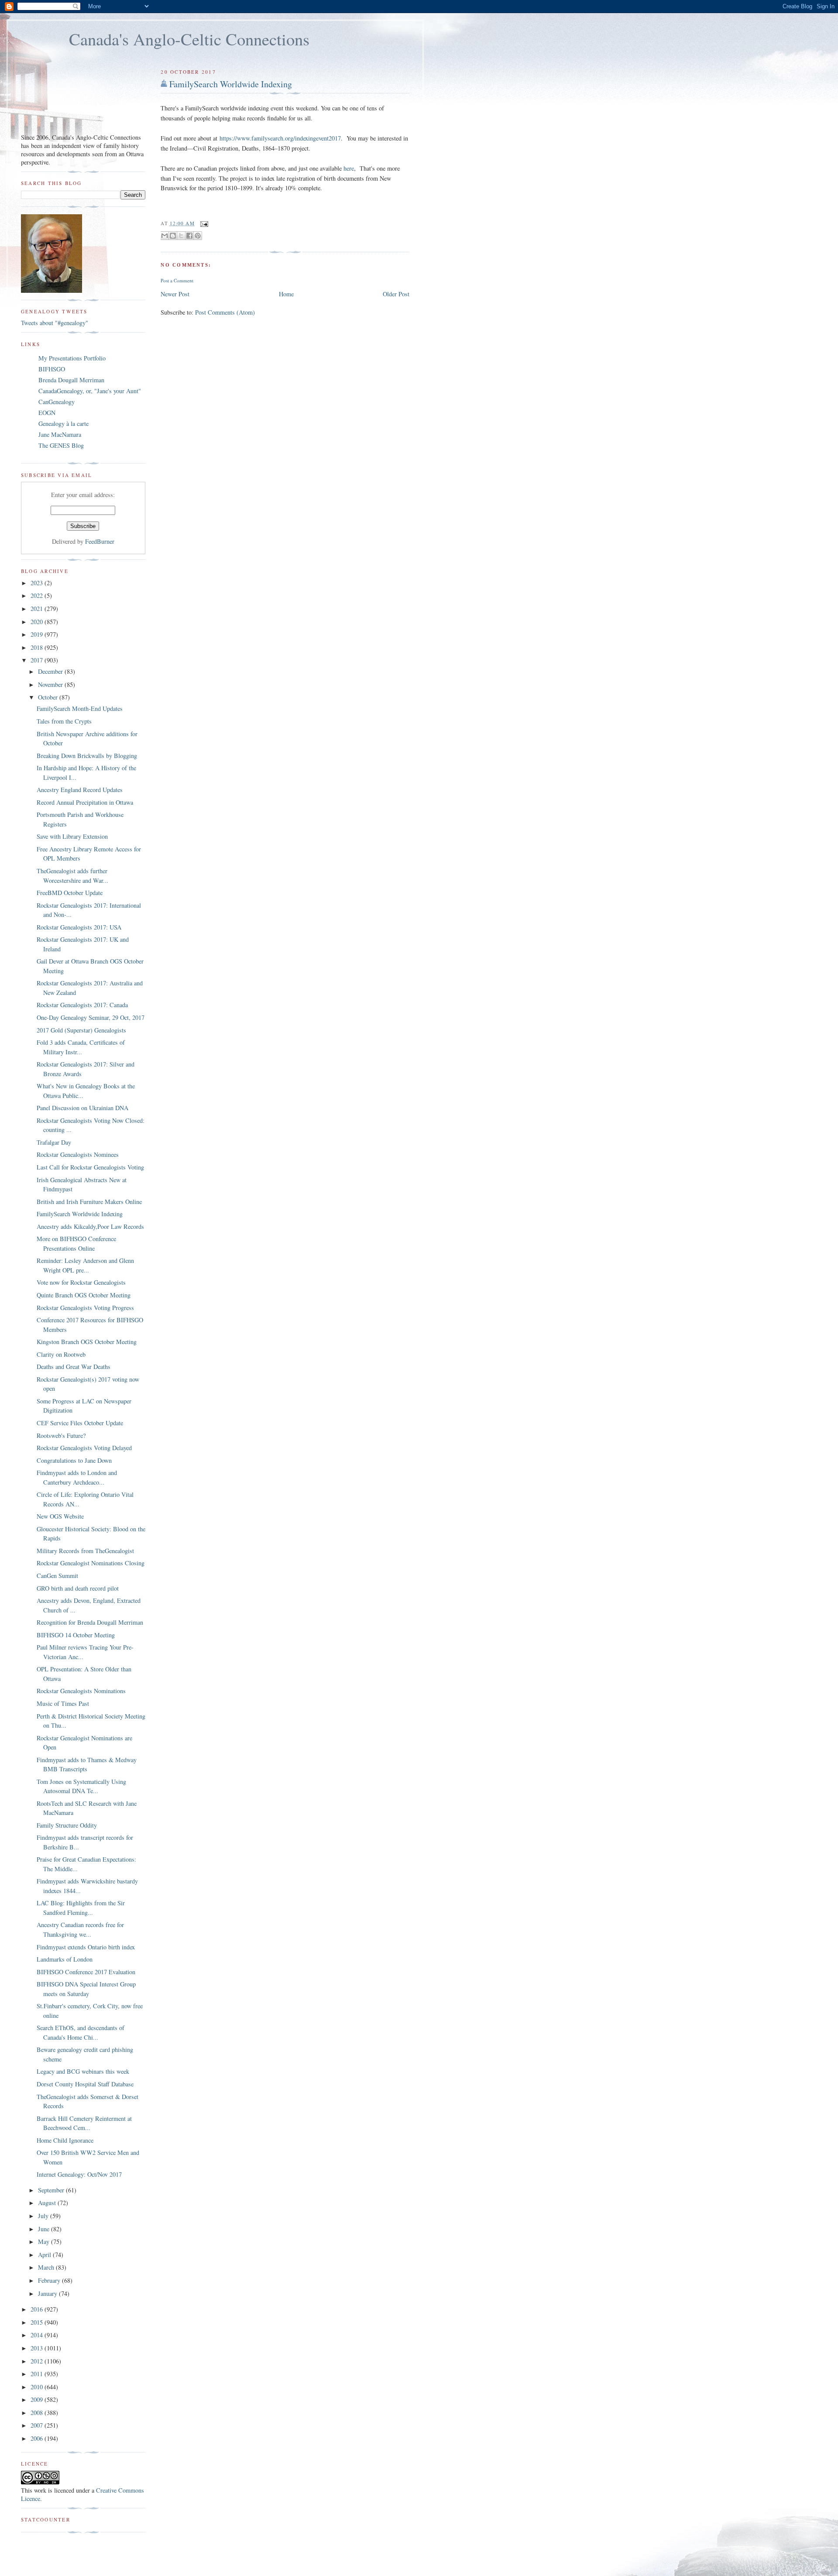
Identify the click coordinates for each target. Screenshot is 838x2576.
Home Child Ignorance (65, 2140)
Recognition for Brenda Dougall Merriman (90, 1622)
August (48, 2203)
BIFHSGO (52, 369)
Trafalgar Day (54, 1142)
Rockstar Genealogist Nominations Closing (91, 1563)
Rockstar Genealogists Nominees (78, 1154)
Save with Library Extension (72, 836)
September (52, 2190)
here (349, 168)
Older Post (396, 294)
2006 (38, 2438)
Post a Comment (177, 280)
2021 (38, 609)
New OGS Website (60, 1516)
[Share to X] (181, 236)
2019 (38, 634)
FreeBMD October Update (70, 893)
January (48, 2293)
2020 (38, 622)
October (49, 697)
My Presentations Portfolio (72, 358)
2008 (38, 2413)
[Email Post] (203, 223)
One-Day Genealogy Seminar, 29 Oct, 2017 (91, 1017)
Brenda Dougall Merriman (71, 380)
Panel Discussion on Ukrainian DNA (82, 1108)
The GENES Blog (61, 445)
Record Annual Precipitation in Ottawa (85, 802)
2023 (38, 583)
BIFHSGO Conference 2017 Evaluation (86, 1972)
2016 (38, 2309)
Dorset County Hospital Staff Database (85, 2084)
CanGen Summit (57, 1576)
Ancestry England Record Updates (80, 790)
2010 (38, 2387)
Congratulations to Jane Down (74, 1460)
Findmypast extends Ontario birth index (86, 1947)
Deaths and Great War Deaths (74, 1367)
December (51, 671)
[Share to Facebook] (189, 236)
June (45, 2229)
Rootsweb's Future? (61, 1435)
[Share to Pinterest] (198, 236)
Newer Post (175, 294)
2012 (38, 2361)
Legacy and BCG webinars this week (83, 2071)
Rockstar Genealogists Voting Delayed (84, 1448)
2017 (38, 660)
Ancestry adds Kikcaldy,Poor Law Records (90, 1226)
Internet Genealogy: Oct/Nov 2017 (79, 2174)
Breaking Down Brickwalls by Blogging (87, 756)
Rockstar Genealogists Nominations (81, 1691)
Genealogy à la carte (64, 424)
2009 (38, 2399)
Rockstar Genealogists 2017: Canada (82, 1005)
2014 (38, 2335)
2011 (38, 2374)
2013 (38, 2348)
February (50, 2280)
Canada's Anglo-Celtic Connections (189, 39)
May (45, 2242)
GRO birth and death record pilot (78, 1588)
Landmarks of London (65, 1959)
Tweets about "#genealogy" (55, 323)
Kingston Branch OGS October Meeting (87, 1342)
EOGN (47, 413)
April (45, 2255)
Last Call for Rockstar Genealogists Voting (90, 1167)
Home (286, 294)
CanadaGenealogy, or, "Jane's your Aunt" (90, 391)
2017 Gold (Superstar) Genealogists (81, 1030)
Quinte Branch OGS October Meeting (84, 1295)
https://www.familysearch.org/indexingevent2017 (280, 138)
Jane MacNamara (60, 434)
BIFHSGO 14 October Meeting (76, 1635)
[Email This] (165, 236)
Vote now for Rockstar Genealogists (81, 1282)
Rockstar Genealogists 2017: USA (79, 927)
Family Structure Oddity (67, 1825)
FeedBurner (100, 541)
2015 (38, 2322)
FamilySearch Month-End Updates (80, 708)
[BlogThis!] (173, 236)
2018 (38, 647)
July (44, 2216)
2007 (38, 2425)
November (51, 684)
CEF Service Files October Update (80, 1423)
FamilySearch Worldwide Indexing (231, 84)
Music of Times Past (63, 1703)
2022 (38, 595)
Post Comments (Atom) (225, 312)
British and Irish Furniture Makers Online (89, 1202)
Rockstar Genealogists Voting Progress (85, 1308)
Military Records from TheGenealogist (85, 1551)
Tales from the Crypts (64, 721)
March (47, 2267)
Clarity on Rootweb (61, 1354)
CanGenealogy (57, 402)
